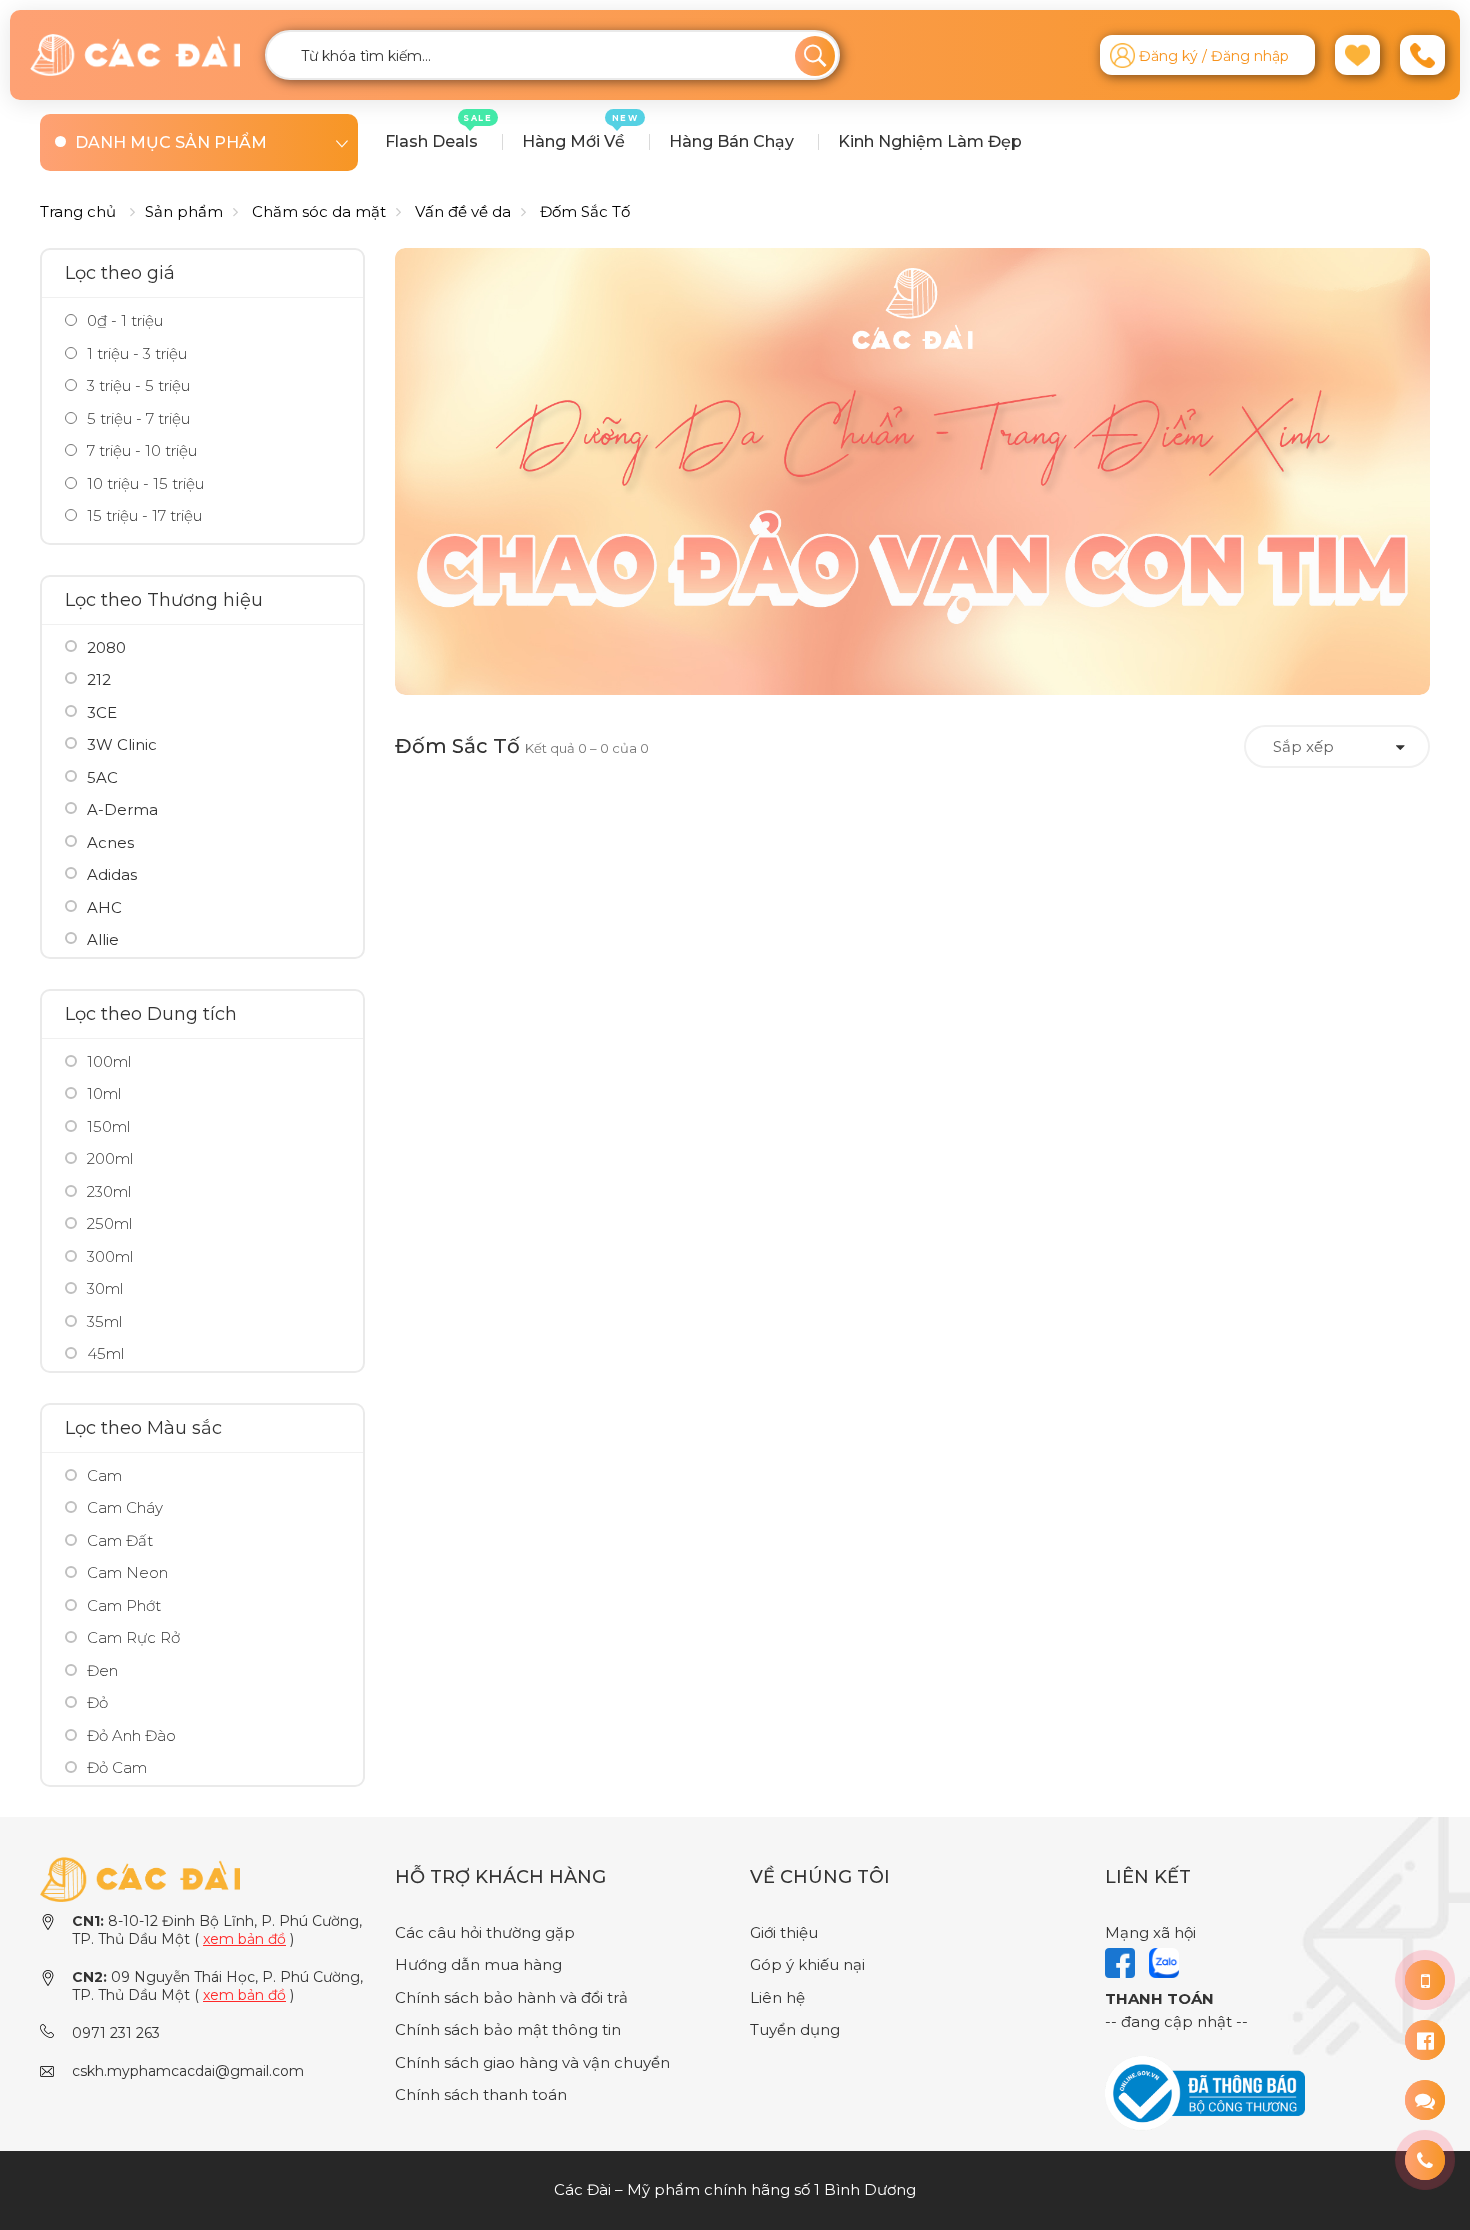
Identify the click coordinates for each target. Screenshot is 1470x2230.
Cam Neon (127, 1572)
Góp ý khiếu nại (807, 1964)
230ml (109, 1191)
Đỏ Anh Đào (131, 1735)
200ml (110, 1158)
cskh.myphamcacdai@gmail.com (188, 2071)
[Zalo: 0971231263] (1425, 2100)
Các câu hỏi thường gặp (485, 1932)
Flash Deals (439, 132)
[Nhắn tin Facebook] (1425, 2040)
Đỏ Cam (117, 1767)
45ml (105, 1353)
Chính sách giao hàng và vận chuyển (532, 2062)
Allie (103, 939)
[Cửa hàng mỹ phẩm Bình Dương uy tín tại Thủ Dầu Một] (135, 55)
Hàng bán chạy (731, 141)
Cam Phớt (124, 1605)
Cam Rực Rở (133, 1637)
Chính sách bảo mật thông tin (508, 2029)
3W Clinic (122, 744)
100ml (109, 1061)
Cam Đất (120, 1540)
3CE (102, 712)
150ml (108, 1126)
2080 (106, 647)
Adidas (112, 874)
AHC (104, 907)
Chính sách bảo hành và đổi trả (511, 1997)
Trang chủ (78, 211)
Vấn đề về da (463, 211)
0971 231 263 (116, 2033)
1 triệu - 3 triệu (135, 353)
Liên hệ (777, 1997)
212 (99, 679)
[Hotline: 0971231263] (1425, 1980)
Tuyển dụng (795, 2029)
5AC (102, 777)
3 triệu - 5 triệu (136, 385)
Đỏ (97, 1702)
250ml (109, 1223)
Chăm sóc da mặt (319, 211)
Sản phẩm (184, 211)
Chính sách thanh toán (481, 2094)
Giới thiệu (784, 1932)
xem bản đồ (244, 1939)
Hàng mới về (580, 132)
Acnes (110, 842)
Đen (102, 1670)
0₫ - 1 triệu (123, 320)
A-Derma (122, 809)
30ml (105, 1288)
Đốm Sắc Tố (585, 211)
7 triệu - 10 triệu (140, 450)
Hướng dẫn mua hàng (478, 1964)
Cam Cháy (125, 1507)
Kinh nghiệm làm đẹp (930, 141)
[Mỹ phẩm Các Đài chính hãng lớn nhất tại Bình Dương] (140, 1877)
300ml (110, 1256)
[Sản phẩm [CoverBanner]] (912, 471)
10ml (104, 1093)
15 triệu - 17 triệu (142, 515)
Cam (104, 1475)
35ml (104, 1321)
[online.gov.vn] (1205, 2091)
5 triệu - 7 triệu (136, 418)
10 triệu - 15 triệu (143, 483)
